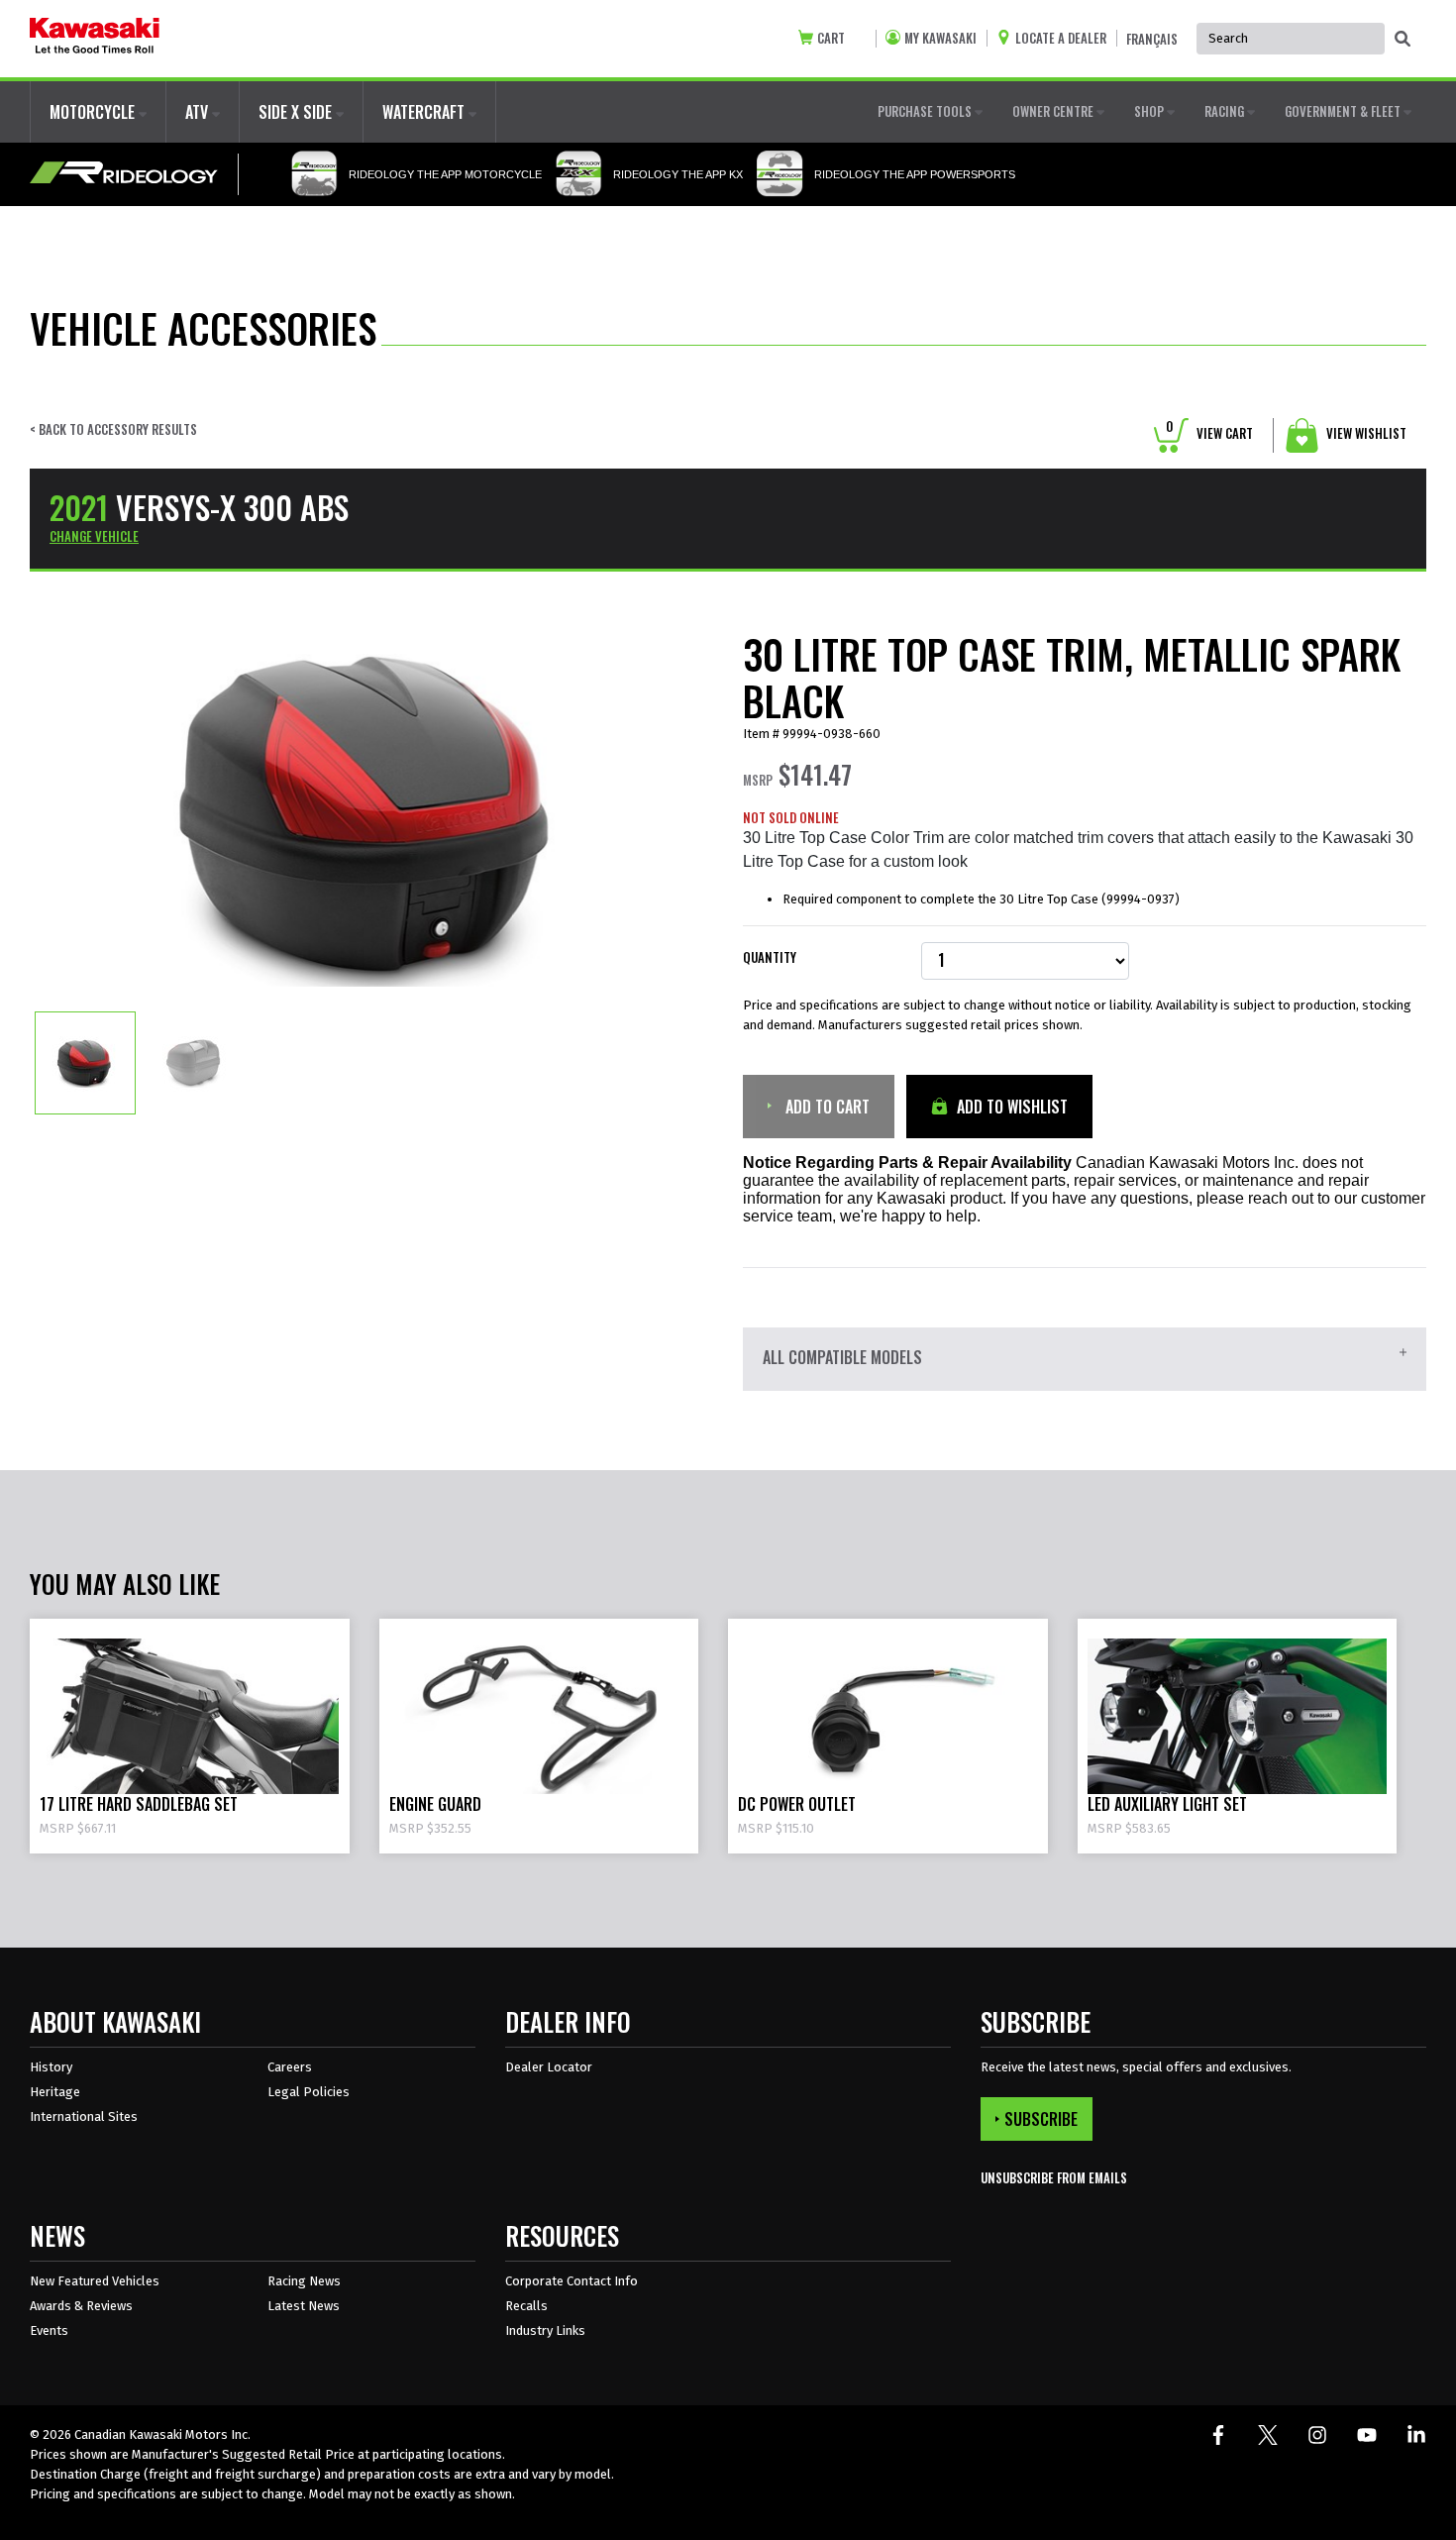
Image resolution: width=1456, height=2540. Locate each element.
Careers (290, 2067)
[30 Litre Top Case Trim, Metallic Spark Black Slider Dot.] (85, 1062)
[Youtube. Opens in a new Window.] (1367, 2435)
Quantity (770, 957)
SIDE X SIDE (297, 112)
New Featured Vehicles (95, 2281)
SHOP (1150, 111)
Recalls (526, 2306)
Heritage (55, 2092)
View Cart (1209, 433)
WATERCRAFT (425, 112)
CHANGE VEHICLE (94, 536)
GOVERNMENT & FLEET (1344, 111)
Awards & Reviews (81, 2306)
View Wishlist (1365, 433)
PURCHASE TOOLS (926, 111)
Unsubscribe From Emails (1054, 2178)
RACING (1226, 111)
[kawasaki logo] (95, 39)
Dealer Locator (549, 2067)
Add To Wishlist (1010, 1107)
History (51, 2067)
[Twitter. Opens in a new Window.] (1268, 2435)
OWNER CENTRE (1054, 111)
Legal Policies (309, 2092)
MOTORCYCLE (94, 112)
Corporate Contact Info (572, 2281)
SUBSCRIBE (1041, 2119)
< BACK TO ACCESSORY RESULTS (113, 429)
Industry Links (545, 2330)
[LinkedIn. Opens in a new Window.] (1416, 2435)
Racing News (304, 2281)
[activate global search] (1403, 40)
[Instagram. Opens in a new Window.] (1317, 2435)
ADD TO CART (826, 1107)
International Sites (84, 2117)
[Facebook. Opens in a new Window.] (1218, 2435)
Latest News (304, 2306)
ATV (199, 112)
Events (49, 2330)
